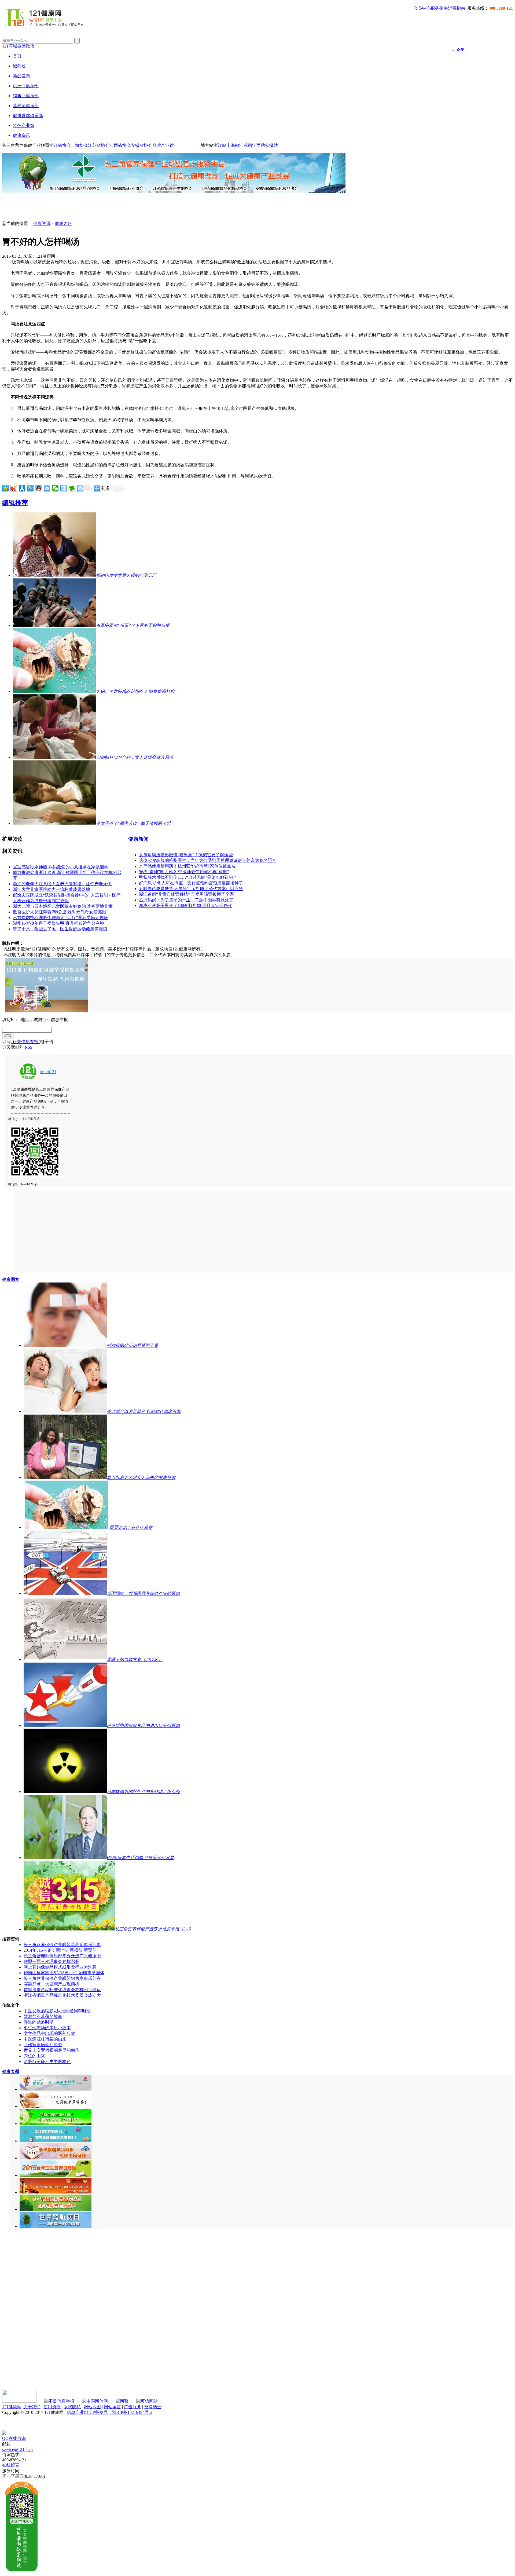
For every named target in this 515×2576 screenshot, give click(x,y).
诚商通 (19, 66)
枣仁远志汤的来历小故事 (47, 2028)
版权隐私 (72, 2407)
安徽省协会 (142, 145)
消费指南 (457, 8)
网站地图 (92, 2407)
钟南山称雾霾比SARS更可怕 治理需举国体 (64, 1973)
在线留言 (11, 2465)
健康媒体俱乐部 (28, 116)
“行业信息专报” (25, 1042)
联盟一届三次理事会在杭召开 (51, 1961)
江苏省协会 (99, 145)
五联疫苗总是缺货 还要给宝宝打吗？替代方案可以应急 (191, 889)
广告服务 (133, 2407)
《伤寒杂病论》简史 (43, 2045)
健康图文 (11, 1279)
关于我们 (32, 2407)
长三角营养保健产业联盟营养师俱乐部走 (62, 1945)
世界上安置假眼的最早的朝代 (51, 2050)
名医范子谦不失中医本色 (47, 2062)
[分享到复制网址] (89, 488)
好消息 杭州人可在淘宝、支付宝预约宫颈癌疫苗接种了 (191, 883)
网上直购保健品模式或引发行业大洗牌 (60, 1967)
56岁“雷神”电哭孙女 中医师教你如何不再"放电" (184, 872)
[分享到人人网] (22, 488)
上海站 (233, 145)
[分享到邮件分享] (47, 488)
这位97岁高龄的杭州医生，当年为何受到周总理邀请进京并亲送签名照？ (208, 860)
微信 (30, 46)
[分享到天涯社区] (64, 488)
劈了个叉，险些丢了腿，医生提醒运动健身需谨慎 (60, 929)
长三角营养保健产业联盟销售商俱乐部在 (62, 1978)
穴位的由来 (34, 2056)
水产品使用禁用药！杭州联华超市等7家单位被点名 (187, 866)
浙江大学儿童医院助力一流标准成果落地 (51, 889)
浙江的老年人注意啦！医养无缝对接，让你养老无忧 (62, 884)
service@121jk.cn (17, 2449)
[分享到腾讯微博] (30, 488)
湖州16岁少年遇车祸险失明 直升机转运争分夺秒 (58, 923)
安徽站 (271, 145)
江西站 (259, 145)
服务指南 (439, 8)
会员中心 (422, 8)
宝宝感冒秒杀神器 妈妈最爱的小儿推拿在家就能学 (61, 867)
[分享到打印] (80, 488)
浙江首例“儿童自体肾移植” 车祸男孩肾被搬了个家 (186, 894)
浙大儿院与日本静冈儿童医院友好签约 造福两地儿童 (63, 906)
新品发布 (21, 76)
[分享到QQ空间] (5, 488)
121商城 (10, 46)
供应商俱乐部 (26, 86)
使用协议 (52, 2407)
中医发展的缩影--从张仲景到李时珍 (57, 2011)
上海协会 (79, 145)
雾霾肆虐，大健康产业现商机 (51, 1984)
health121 (48, 1072)
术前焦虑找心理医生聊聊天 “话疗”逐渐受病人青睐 (60, 918)
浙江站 (220, 145)
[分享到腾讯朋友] (72, 488)
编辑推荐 (15, 503)
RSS (29, 1047)
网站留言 (112, 2407)
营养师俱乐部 (26, 106)
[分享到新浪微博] (14, 488)
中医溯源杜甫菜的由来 (45, 2039)
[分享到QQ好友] (39, 488)
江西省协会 (120, 145)
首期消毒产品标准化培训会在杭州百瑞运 (62, 1990)
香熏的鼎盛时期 (39, 2022)
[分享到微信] (55, 488)
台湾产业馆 (163, 145)
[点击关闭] (3, 2428)
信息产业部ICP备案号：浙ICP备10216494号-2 (110, 2412)
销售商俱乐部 (26, 96)
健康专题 (11, 2072)
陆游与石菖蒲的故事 (43, 2016)
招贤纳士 (153, 2407)
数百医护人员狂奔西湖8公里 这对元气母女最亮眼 (60, 912)
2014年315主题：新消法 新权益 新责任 (60, 1950)
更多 (105, 488)
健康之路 (63, 223)
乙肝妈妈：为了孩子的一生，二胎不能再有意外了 (186, 900)
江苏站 (246, 145)
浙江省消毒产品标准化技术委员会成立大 (62, 1995)
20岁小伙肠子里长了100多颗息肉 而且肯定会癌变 (186, 906)
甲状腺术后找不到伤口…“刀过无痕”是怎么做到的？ (188, 877)
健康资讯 (21, 135)
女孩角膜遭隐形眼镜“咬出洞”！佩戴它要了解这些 (186, 855)
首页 (17, 56)
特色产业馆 (24, 125)
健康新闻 (138, 839)
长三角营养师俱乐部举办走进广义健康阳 (62, 1956)
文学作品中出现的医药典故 (49, 2033)
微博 (21, 46)
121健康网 (12, 2407)
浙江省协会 (60, 145)
